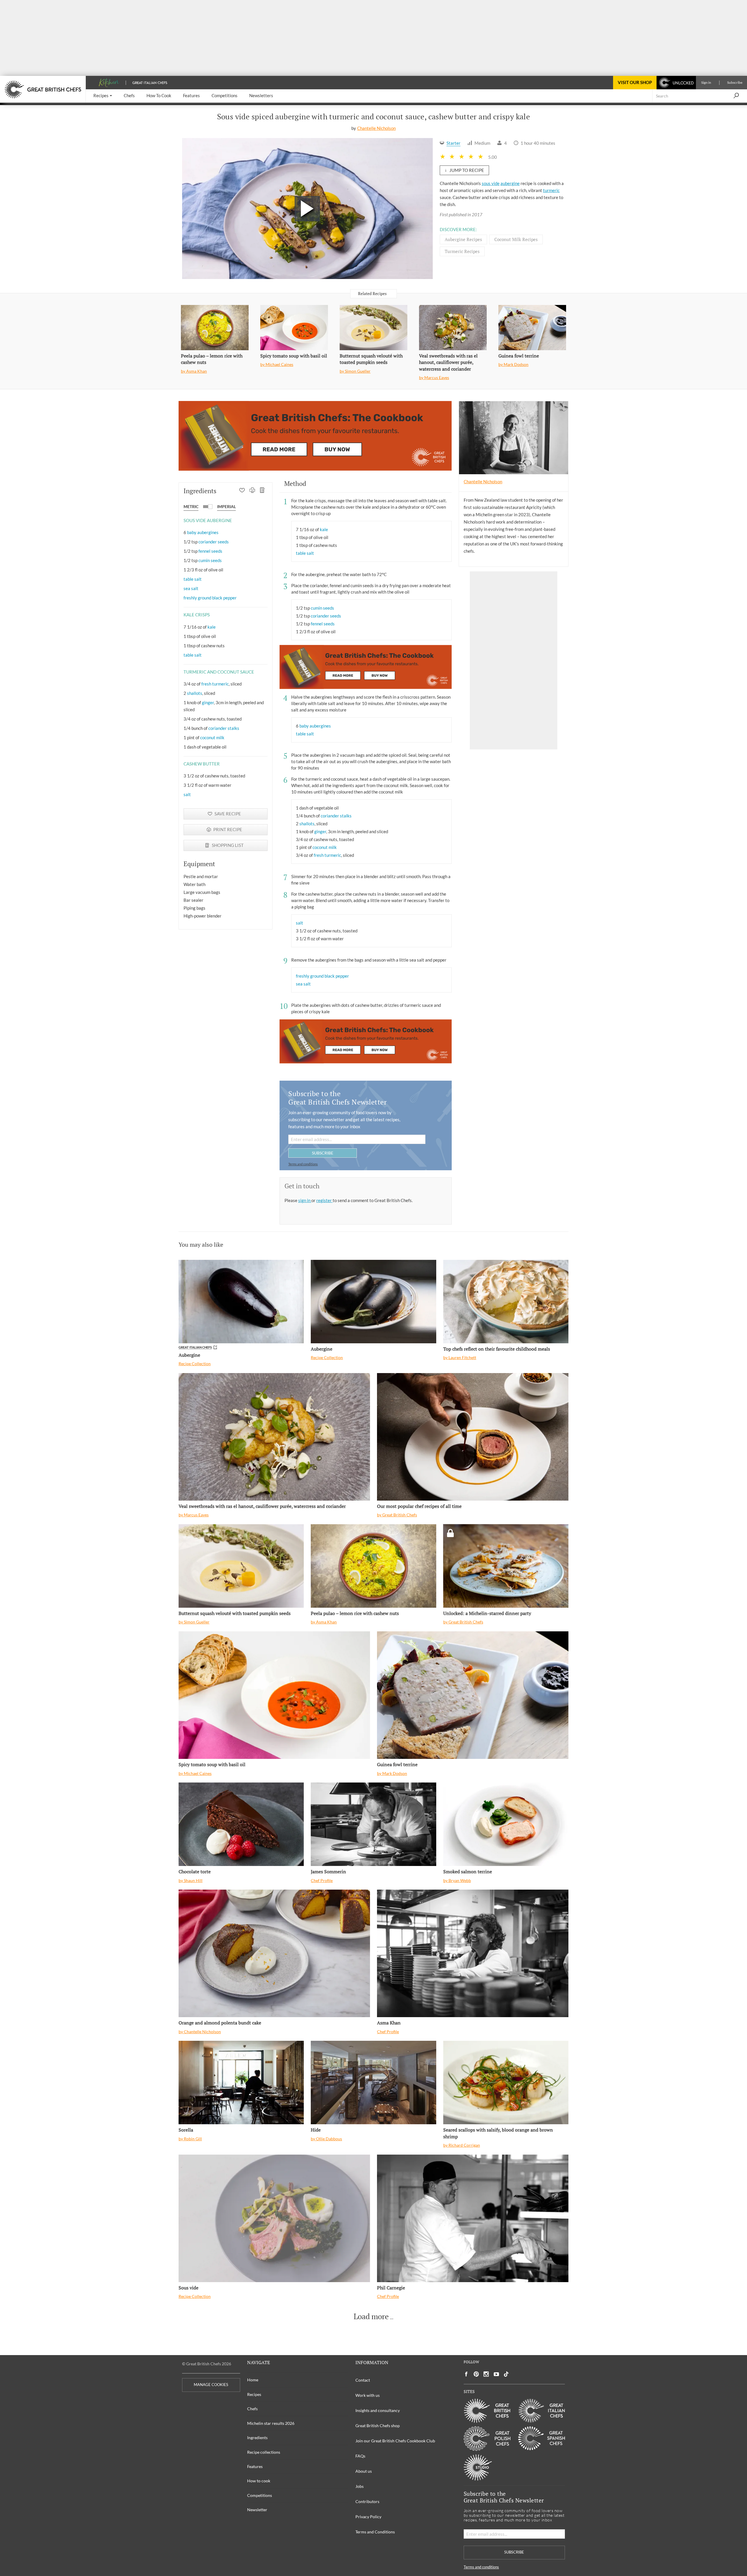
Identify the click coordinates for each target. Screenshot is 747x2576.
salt (187, 794)
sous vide (491, 183)
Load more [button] (371, 2317)
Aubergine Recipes (463, 239)
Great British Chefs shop (378, 2426)
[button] (103, 96)
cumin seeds (210, 560)
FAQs (360, 2456)
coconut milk (212, 737)
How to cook (259, 2481)
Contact (363, 2380)
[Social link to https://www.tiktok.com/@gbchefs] (506, 2374)
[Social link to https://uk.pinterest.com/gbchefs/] (476, 2374)
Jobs (359, 2486)
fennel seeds (210, 551)
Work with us (368, 2395)
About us (364, 2471)
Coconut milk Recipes (516, 239)
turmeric (551, 190)
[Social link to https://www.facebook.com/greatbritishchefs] (466, 2374)
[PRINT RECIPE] (252, 491)
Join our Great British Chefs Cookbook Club (395, 2441)
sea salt (191, 588)
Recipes (254, 2394)
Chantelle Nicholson (376, 128)
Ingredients (257, 2438)
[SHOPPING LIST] (262, 491)
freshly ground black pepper (210, 598)
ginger (208, 702)
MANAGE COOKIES (211, 2385)
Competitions (260, 2495)
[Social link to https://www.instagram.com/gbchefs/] (486, 2374)
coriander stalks (224, 728)
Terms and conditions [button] (303, 1164)
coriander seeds (214, 542)
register (324, 1200)
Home (253, 2380)
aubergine (510, 183)
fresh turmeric (215, 684)
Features (255, 2466)
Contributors (367, 2501)
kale (212, 627)
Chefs (252, 2409)
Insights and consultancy (378, 2410)
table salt (193, 579)
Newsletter (257, 2510)
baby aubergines (203, 532)
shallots (195, 693)
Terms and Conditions (375, 2532)
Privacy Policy (368, 2517)
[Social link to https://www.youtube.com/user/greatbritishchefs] (496, 2374)
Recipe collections (264, 2452)
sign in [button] (305, 1200)
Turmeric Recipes (462, 251)
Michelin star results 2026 (271, 2423)
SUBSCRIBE (323, 1153)
